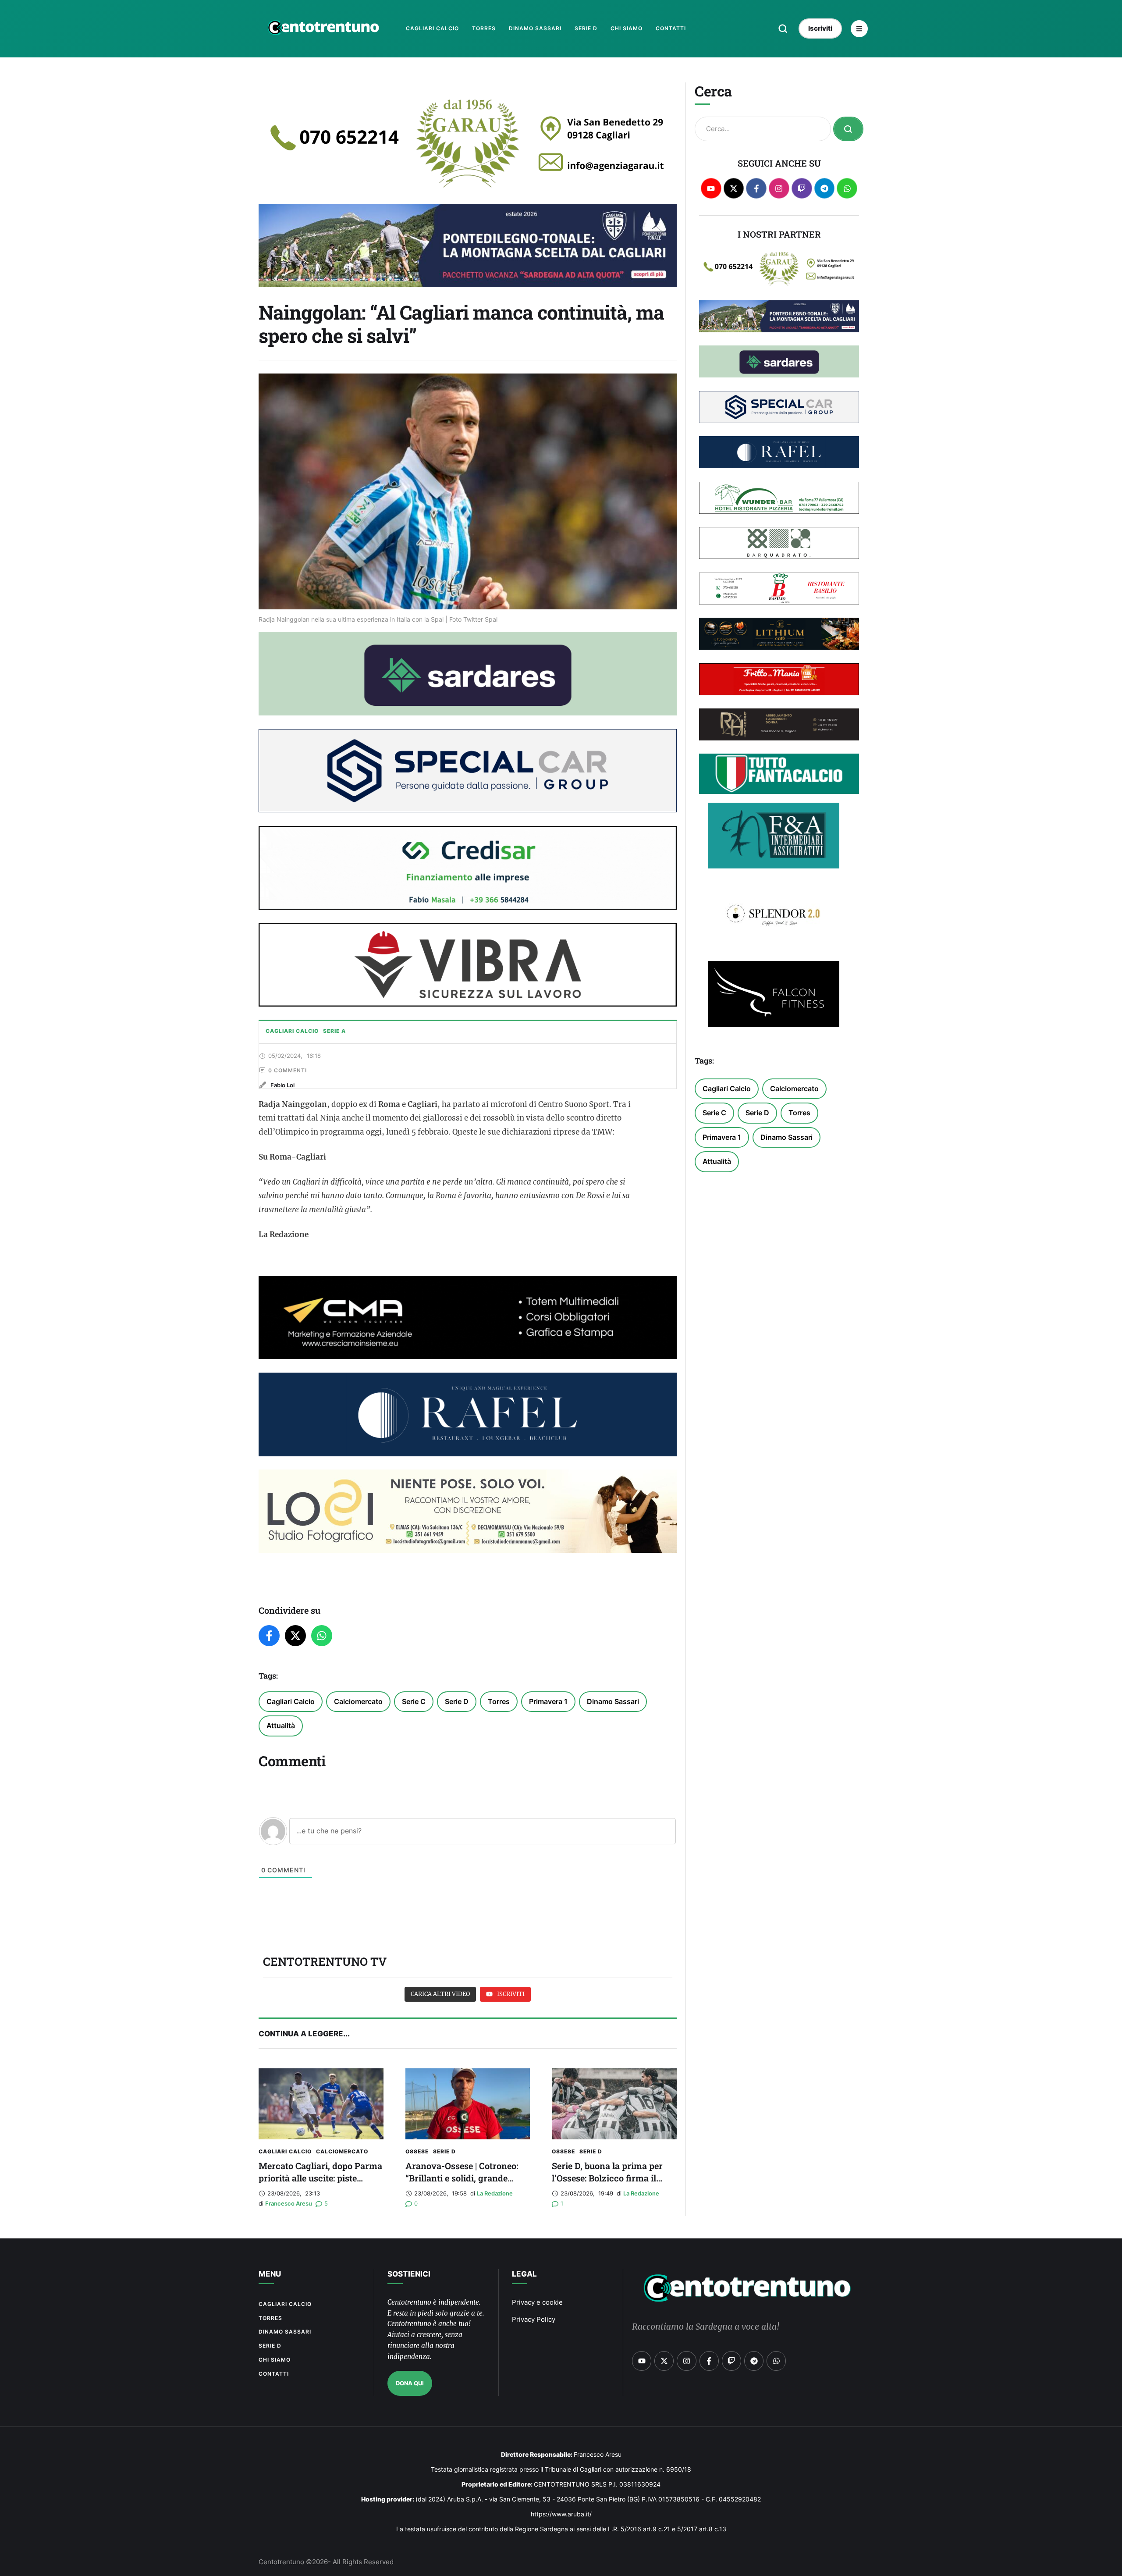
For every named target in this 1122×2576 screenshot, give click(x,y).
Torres (499, 1701)
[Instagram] (779, 188)
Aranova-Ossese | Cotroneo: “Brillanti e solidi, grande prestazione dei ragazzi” (462, 2178)
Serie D (457, 1701)
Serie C (414, 1701)
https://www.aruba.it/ (561, 2514)
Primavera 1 (548, 1701)
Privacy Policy (534, 2319)
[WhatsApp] (322, 1636)
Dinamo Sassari (613, 1701)
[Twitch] (802, 188)
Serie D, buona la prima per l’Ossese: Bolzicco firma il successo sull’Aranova (607, 2178)
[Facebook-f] (756, 188)
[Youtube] (711, 188)
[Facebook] (269, 1636)
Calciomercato (358, 1701)
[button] (783, 28)
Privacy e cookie (537, 2302)
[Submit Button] (848, 129)
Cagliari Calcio (291, 1701)
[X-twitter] (734, 188)
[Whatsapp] (847, 188)
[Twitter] (295, 1636)
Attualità (281, 1726)
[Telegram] (825, 188)
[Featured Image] (321, 2104)
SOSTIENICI (409, 2274)
